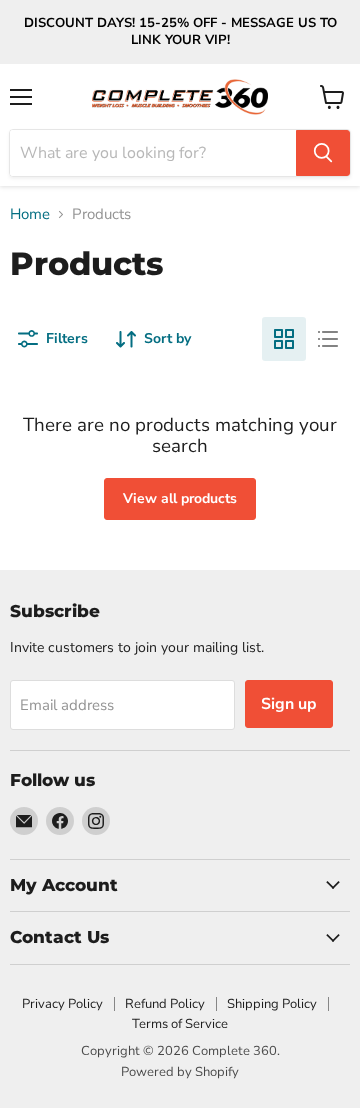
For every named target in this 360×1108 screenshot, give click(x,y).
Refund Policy (165, 1004)
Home (30, 214)
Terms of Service (180, 1024)
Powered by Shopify (180, 1072)
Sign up (289, 704)
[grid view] (284, 339)
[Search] (323, 153)
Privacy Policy (62, 1004)
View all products (180, 498)
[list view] (328, 339)
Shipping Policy (272, 1004)
